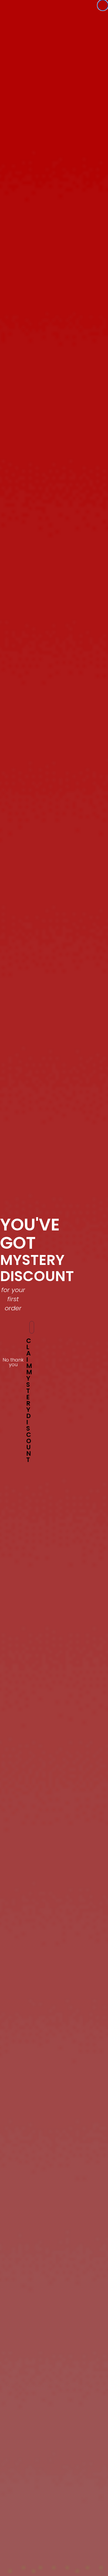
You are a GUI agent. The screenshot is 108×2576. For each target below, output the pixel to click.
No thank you (13, 1361)
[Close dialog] (103, 5)
